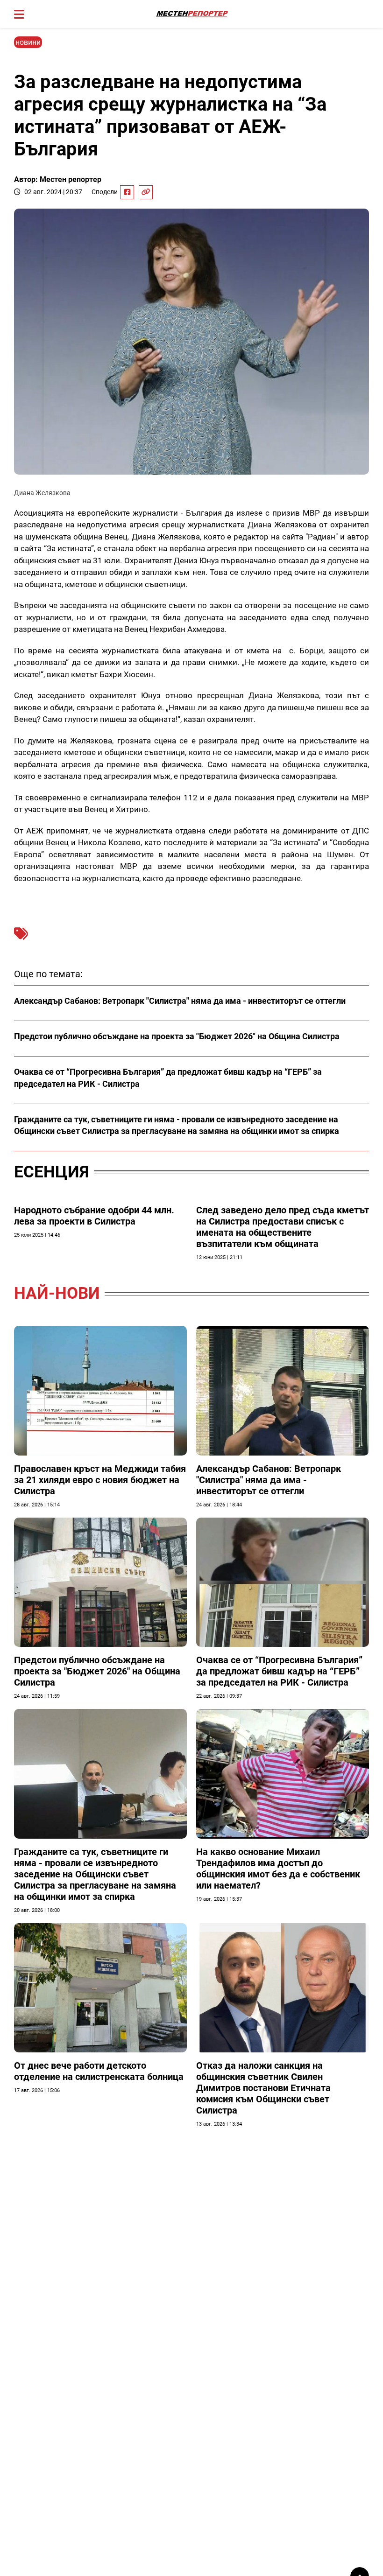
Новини (28, 42)
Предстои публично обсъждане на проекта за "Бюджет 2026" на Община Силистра (177, 1036)
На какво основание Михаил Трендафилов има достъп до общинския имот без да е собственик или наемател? (278, 1869)
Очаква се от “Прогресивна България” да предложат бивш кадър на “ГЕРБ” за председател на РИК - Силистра (279, 1671)
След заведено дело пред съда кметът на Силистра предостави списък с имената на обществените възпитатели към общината (283, 1227)
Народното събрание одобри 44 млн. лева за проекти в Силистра (94, 1216)
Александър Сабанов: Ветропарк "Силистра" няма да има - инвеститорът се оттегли (180, 1001)
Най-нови (57, 1293)
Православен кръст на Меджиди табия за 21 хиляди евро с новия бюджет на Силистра (100, 1480)
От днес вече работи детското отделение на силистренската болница (99, 2071)
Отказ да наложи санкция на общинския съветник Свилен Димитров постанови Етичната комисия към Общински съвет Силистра (263, 2088)
